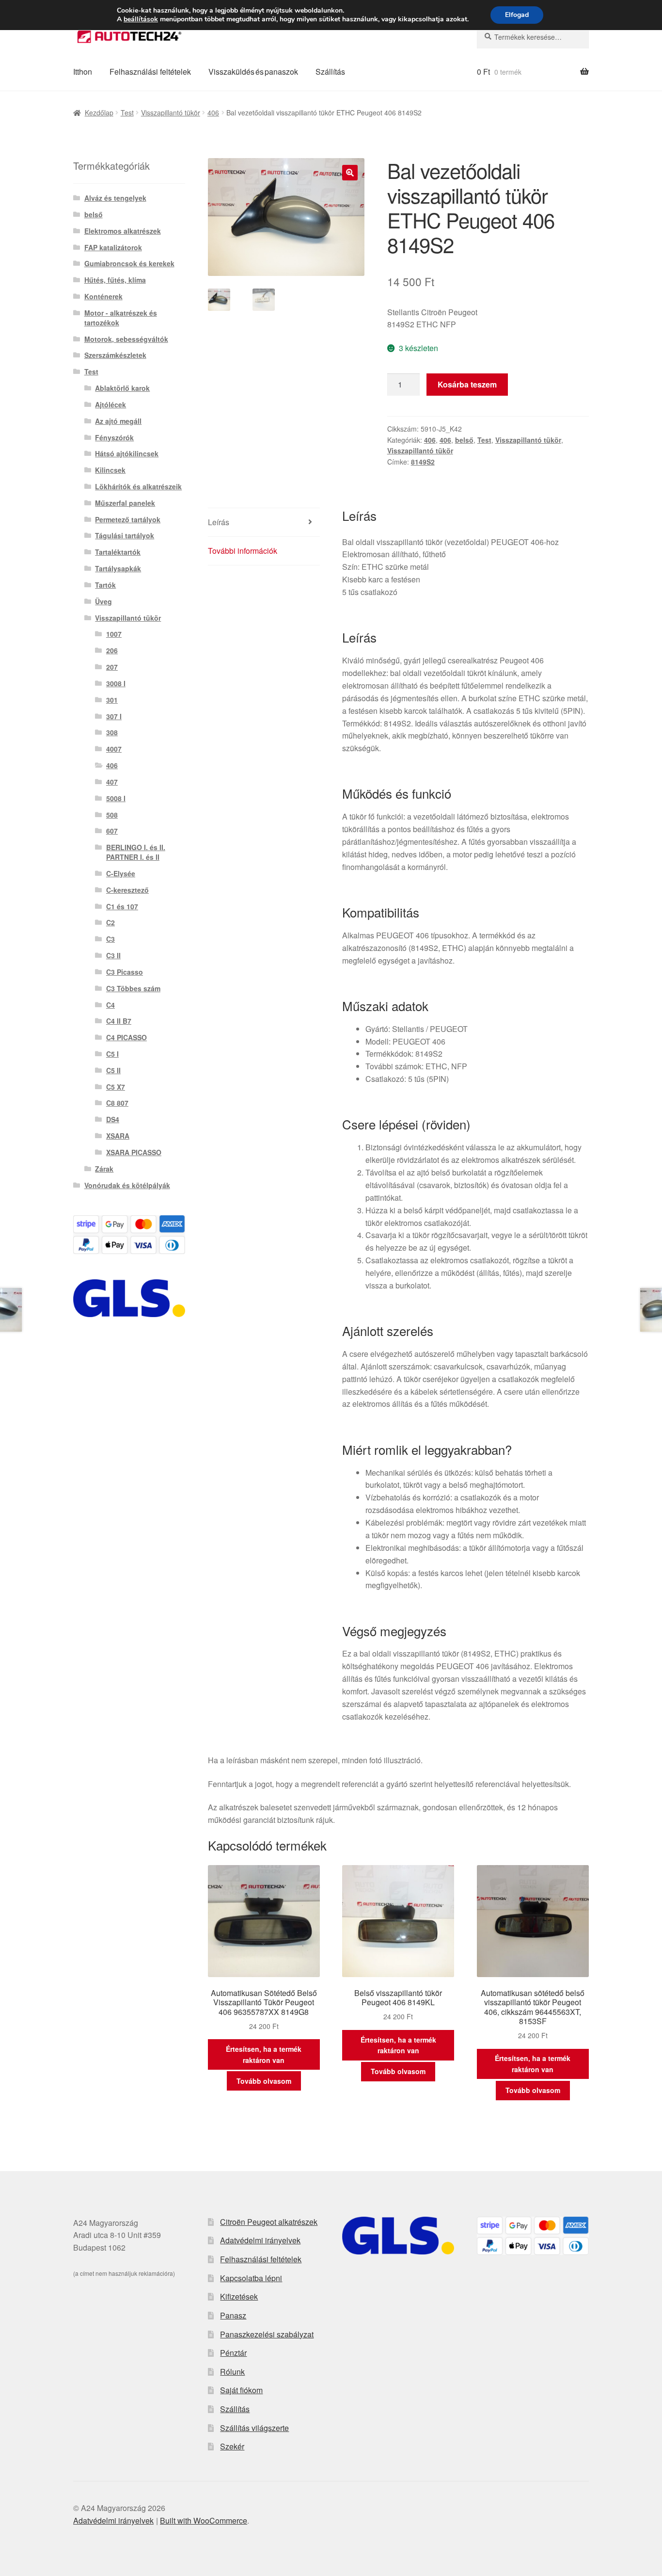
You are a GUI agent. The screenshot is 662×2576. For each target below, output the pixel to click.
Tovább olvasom (264, 2081)
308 (112, 732)
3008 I (116, 683)
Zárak (104, 1169)
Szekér (232, 2446)
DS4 (113, 1119)
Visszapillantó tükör (171, 113)
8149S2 (423, 462)
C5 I (112, 1054)
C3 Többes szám (133, 988)
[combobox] (533, 37)
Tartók (105, 585)
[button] (350, 173)
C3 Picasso (125, 972)
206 (112, 650)
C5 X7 (116, 1087)
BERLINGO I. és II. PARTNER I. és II (136, 852)
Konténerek (103, 296)
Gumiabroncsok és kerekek (129, 263)
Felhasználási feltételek (150, 72)
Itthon (83, 72)
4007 (114, 749)
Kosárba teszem (467, 384)
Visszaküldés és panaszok (253, 72)
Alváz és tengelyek (115, 198)
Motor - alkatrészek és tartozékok (121, 318)
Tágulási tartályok (125, 535)
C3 (110, 939)
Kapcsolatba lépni (251, 2278)
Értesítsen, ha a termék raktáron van (264, 2054)
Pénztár (233, 2353)
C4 (110, 1005)
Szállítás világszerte (254, 2428)
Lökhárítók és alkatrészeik (138, 486)
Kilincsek (110, 470)
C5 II (113, 1070)
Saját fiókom (241, 2390)
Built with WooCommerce (204, 2520)
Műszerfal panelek (125, 503)
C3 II (113, 955)
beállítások (141, 19)
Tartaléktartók (118, 552)
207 (112, 667)
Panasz (233, 2315)
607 (112, 831)
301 (112, 700)
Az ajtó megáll (118, 421)
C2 (110, 922)
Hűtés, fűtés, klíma (115, 280)
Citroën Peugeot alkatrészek (269, 2222)
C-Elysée (121, 873)
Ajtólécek (110, 404)
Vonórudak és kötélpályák (127, 1185)
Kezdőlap (99, 113)
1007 (114, 634)
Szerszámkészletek (115, 355)
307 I (114, 716)
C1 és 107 (122, 906)
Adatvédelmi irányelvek (260, 2240)
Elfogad (517, 15)
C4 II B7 (119, 1021)
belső (464, 440)
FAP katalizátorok (113, 247)
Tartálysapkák (118, 568)
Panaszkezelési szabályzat (267, 2334)
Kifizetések (239, 2296)
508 (112, 815)
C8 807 (117, 1103)
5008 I (116, 798)
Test (127, 113)
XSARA (118, 1136)
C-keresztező (127, 890)
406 (213, 113)
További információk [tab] (243, 551)
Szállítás (330, 72)
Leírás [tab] (219, 522)
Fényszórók (114, 437)
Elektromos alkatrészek (123, 231)
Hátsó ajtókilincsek (127, 453)
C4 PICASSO (126, 1037)
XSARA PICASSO (134, 1152)
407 (112, 782)
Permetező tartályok (128, 519)
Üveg (103, 601)
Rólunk (232, 2372)
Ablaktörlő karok (122, 388)
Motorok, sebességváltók (126, 339)
